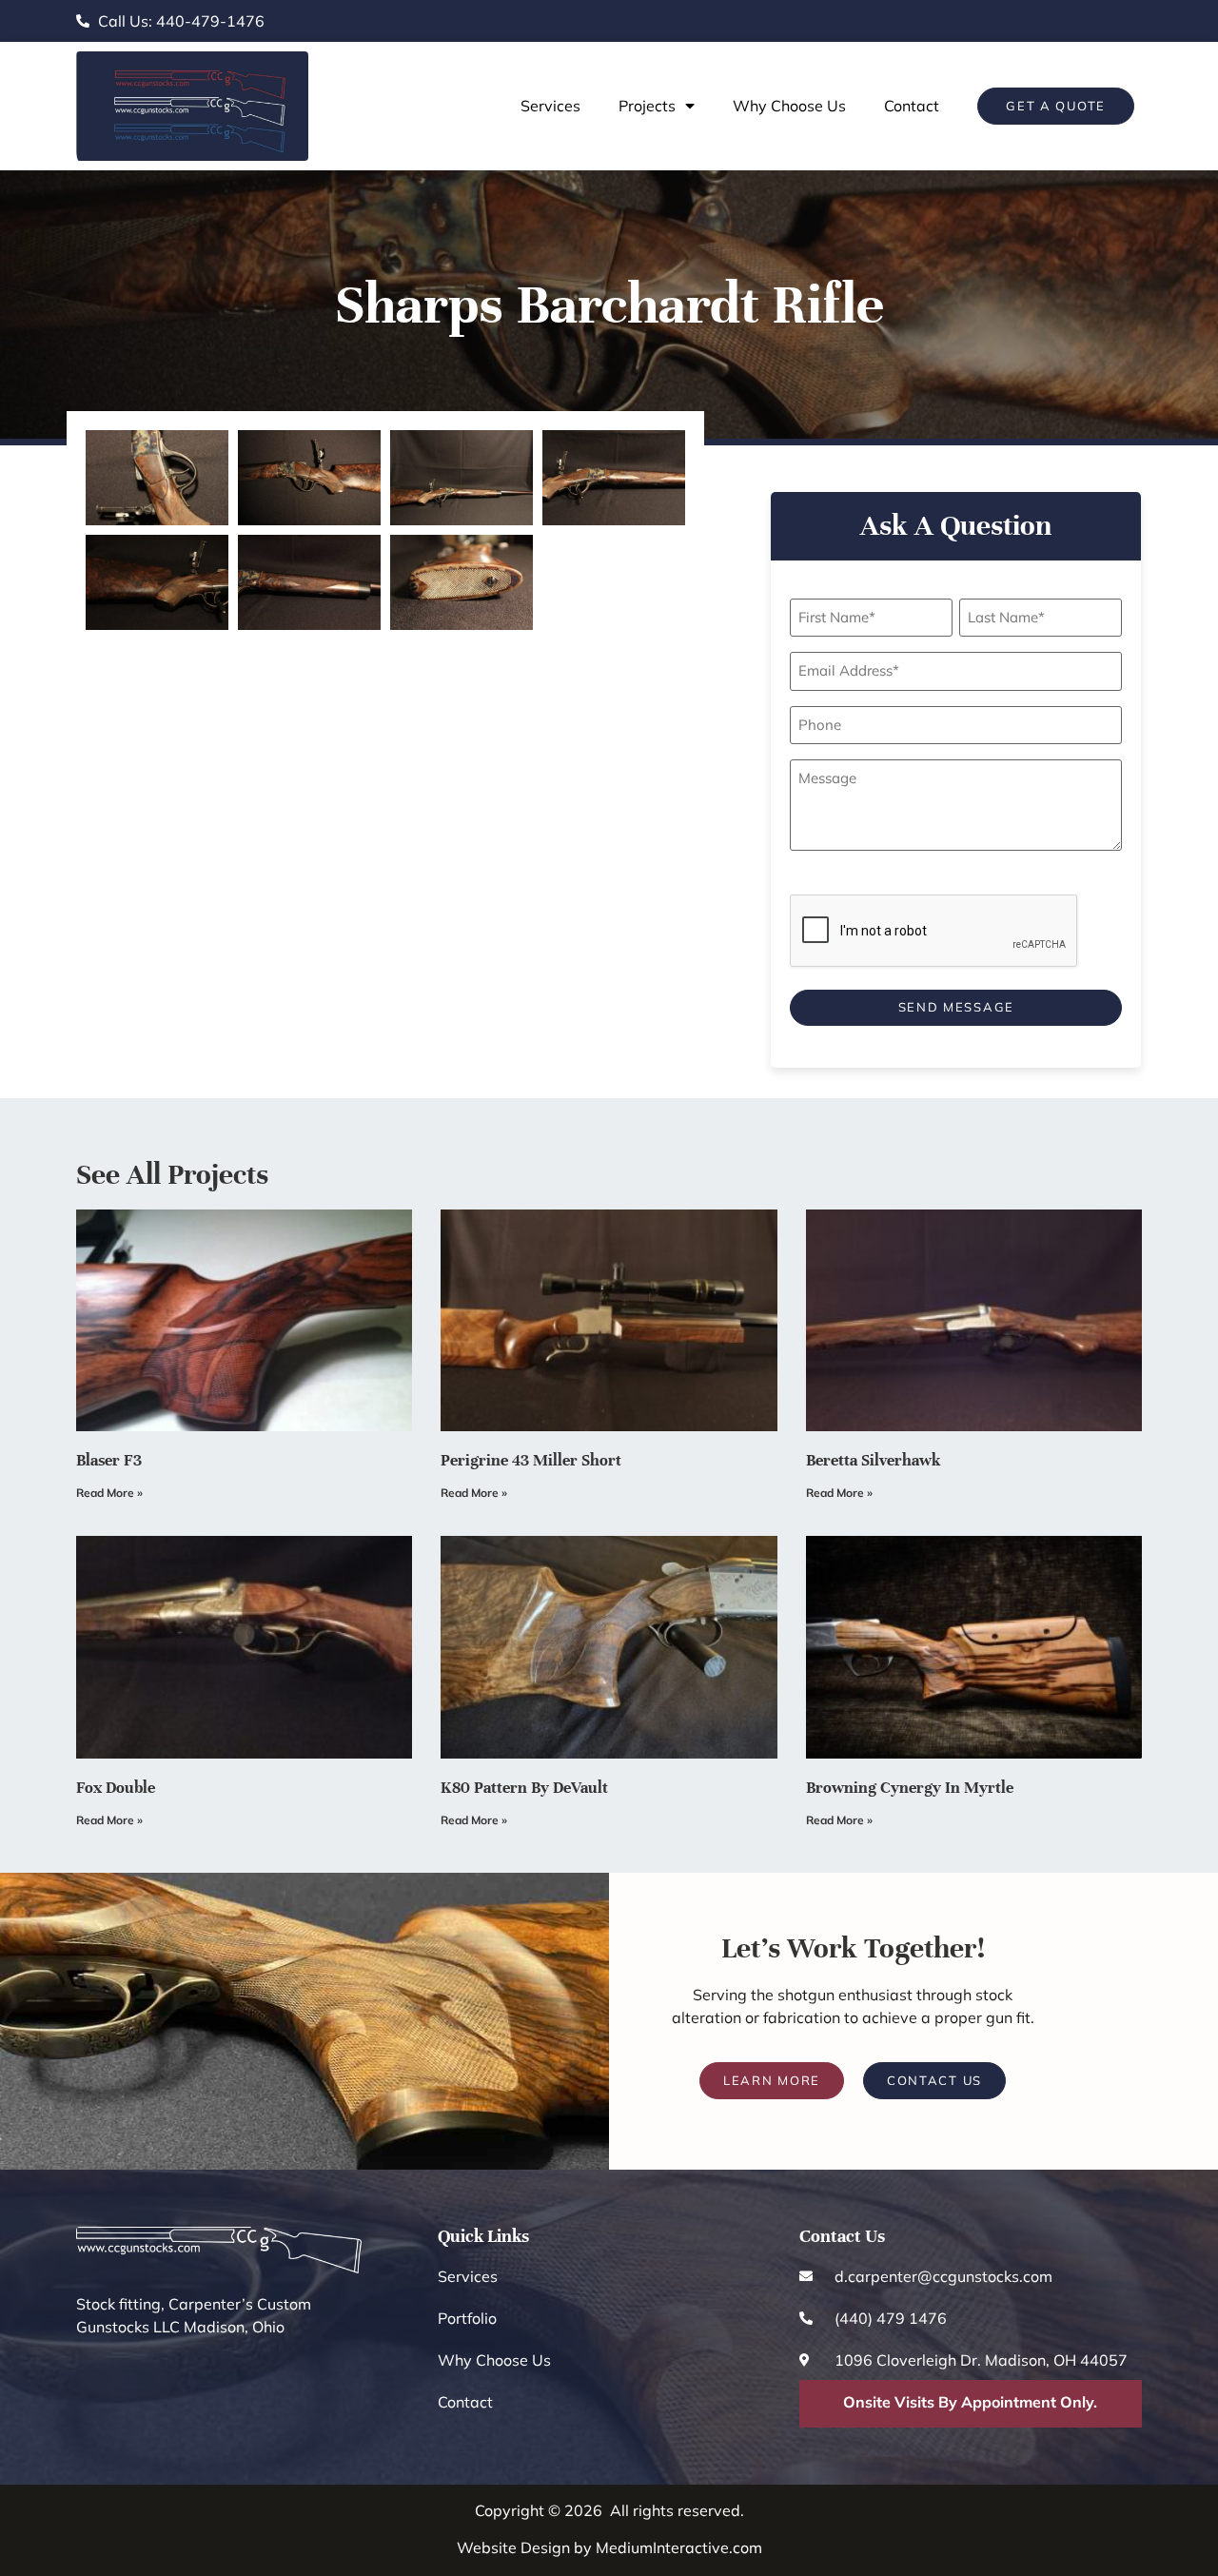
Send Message (956, 1007)
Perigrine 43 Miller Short (531, 1460)
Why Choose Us (789, 106)
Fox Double (116, 1788)
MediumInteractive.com (679, 2547)
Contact (912, 106)
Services (550, 106)
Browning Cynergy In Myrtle (910, 1788)
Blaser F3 (109, 1460)
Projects (647, 106)
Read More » (109, 1493)
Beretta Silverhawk (873, 1460)
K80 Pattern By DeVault (524, 1788)
